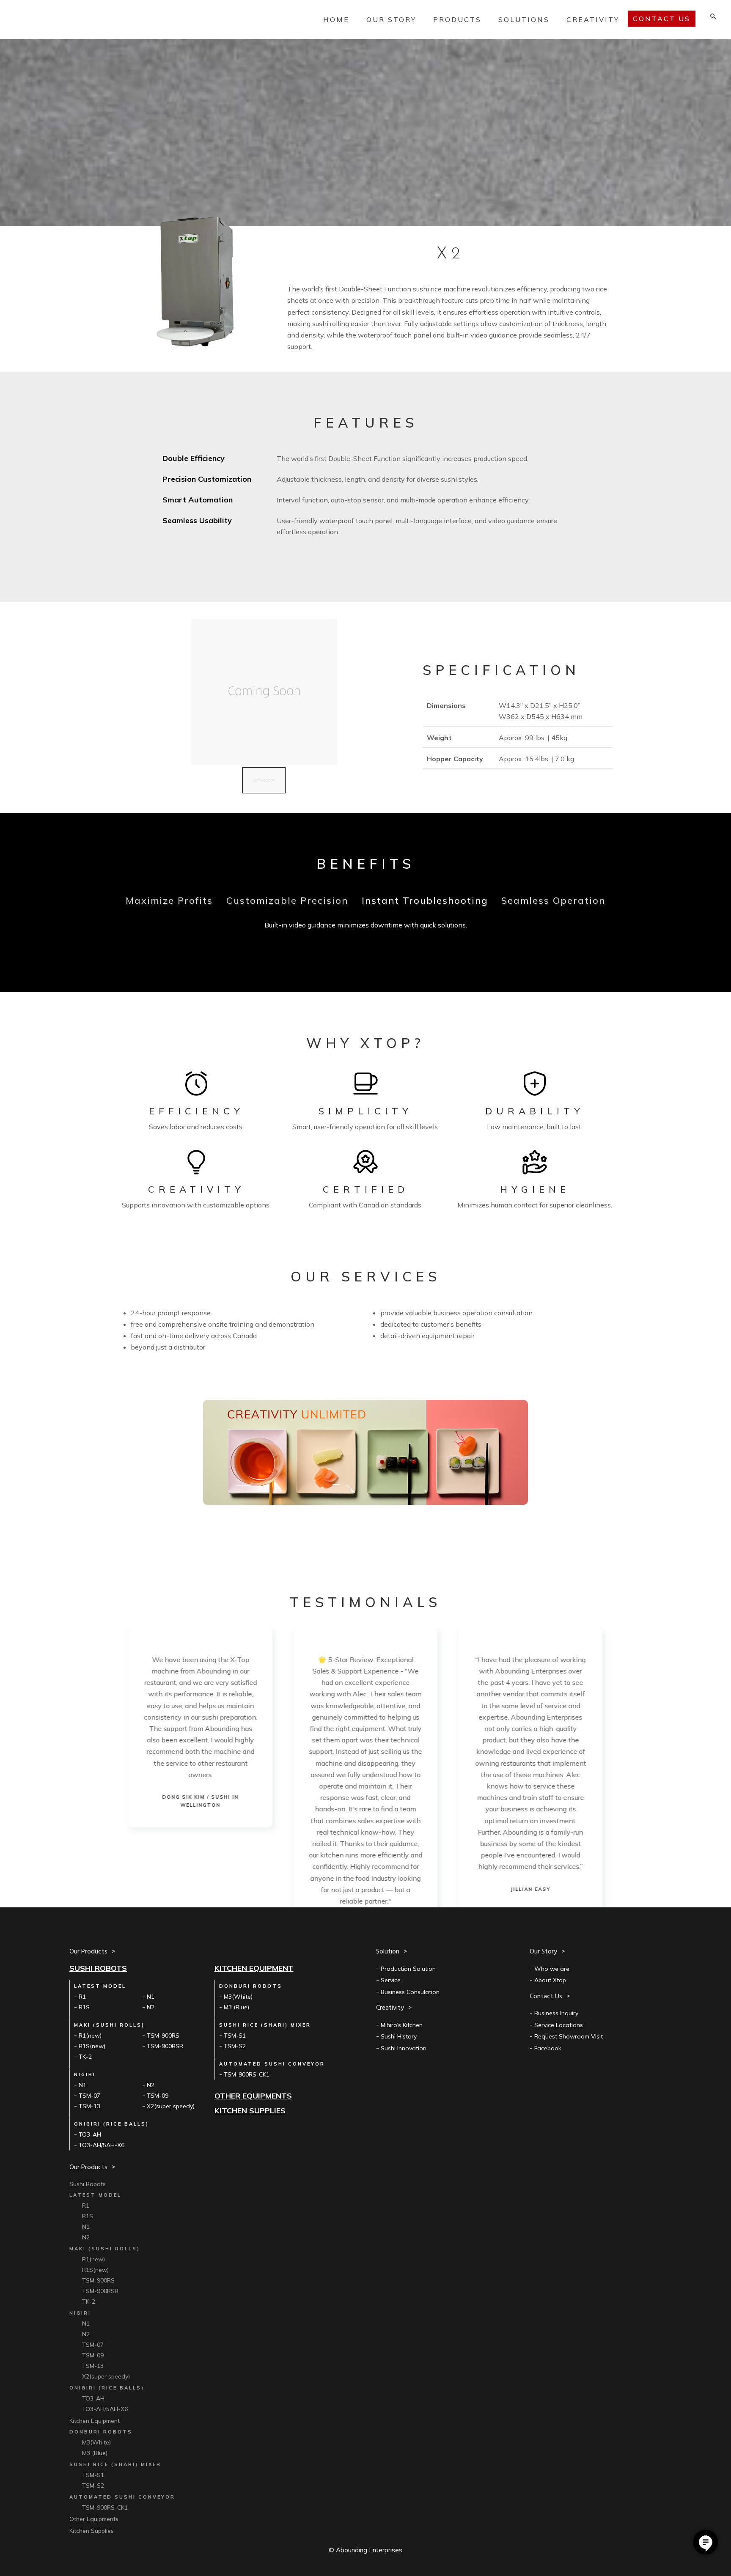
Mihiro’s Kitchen (402, 2025)
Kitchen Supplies (250, 2111)
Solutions (524, 19)
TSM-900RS (163, 2036)
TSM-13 (89, 2106)
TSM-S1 (235, 2036)
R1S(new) (92, 2046)
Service (391, 1980)
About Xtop (550, 1980)
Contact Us (706, 2542)
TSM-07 (89, 2096)
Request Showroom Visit (569, 2036)
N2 (151, 2007)
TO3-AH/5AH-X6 (102, 2145)
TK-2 (85, 2057)
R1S (84, 2007)
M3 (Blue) (236, 2007)
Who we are (552, 1969)
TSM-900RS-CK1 (247, 2074)
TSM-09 (158, 2096)
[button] (264, 780)
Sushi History (399, 2036)
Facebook (548, 2048)
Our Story (391, 19)
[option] (201, 1728)
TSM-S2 (235, 2046)
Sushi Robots (98, 1968)
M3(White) (238, 1997)
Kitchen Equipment (254, 1968)
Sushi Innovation (404, 2048)
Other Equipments (253, 2096)
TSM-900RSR (165, 2046)
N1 (151, 1997)
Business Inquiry (556, 2013)
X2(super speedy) (171, 2106)
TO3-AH (90, 2134)
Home (336, 19)
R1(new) (90, 2036)
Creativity (593, 19)
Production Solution (408, 1969)
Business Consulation (410, 1992)
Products (457, 19)
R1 (82, 1997)
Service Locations (559, 2025)
